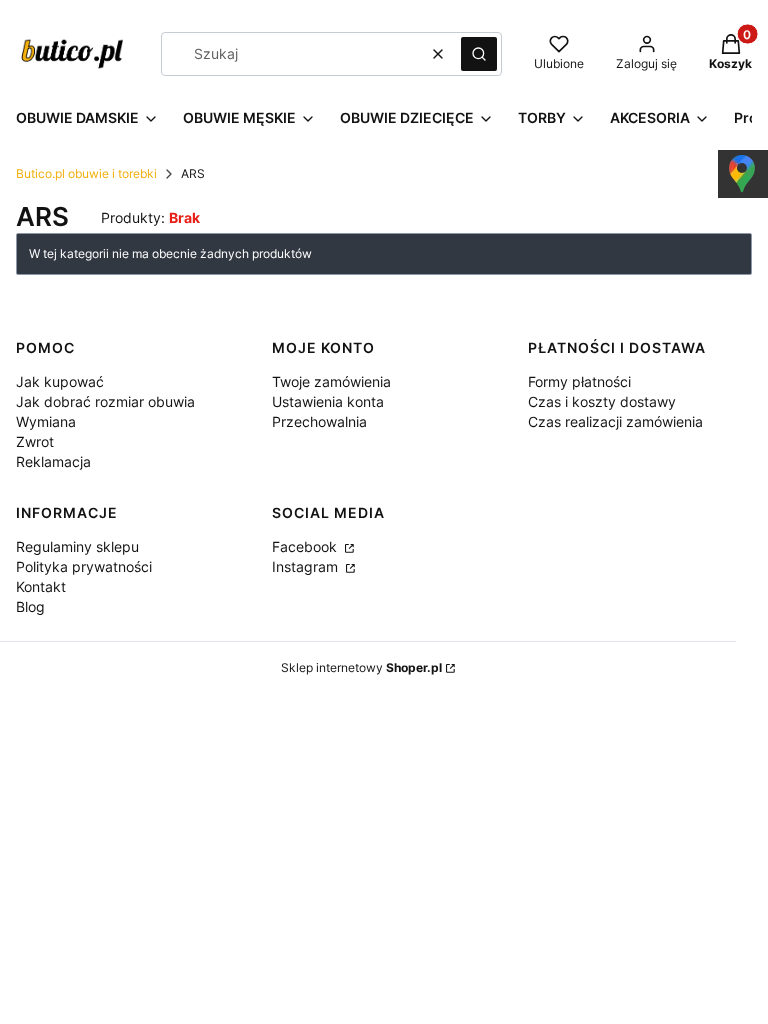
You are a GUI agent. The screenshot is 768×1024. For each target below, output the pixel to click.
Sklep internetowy (361, 667)
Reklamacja (53, 461)
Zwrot (35, 441)
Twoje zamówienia (331, 381)
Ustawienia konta (328, 401)
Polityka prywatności (84, 566)
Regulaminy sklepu (77, 546)
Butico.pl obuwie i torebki (86, 173)
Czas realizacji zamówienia (615, 421)
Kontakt (41, 586)
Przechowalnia (319, 421)
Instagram (307, 566)
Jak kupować (60, 381)
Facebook (306, 546)
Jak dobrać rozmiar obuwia (105, 401)
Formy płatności (579, 381)
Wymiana (46, 421)
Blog (30, 606)
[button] (479, 54)
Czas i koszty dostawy (602, 401)
